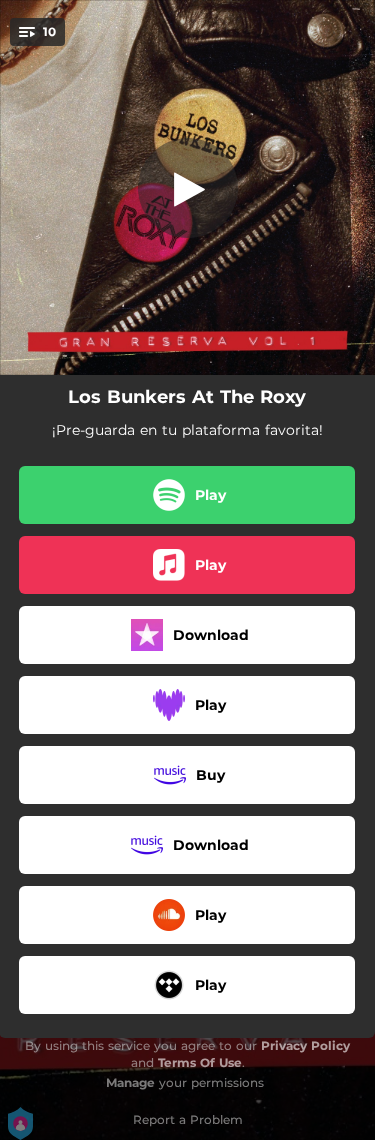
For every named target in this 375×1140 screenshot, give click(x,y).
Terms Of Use (200, 1062)
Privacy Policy (305, 1045)
